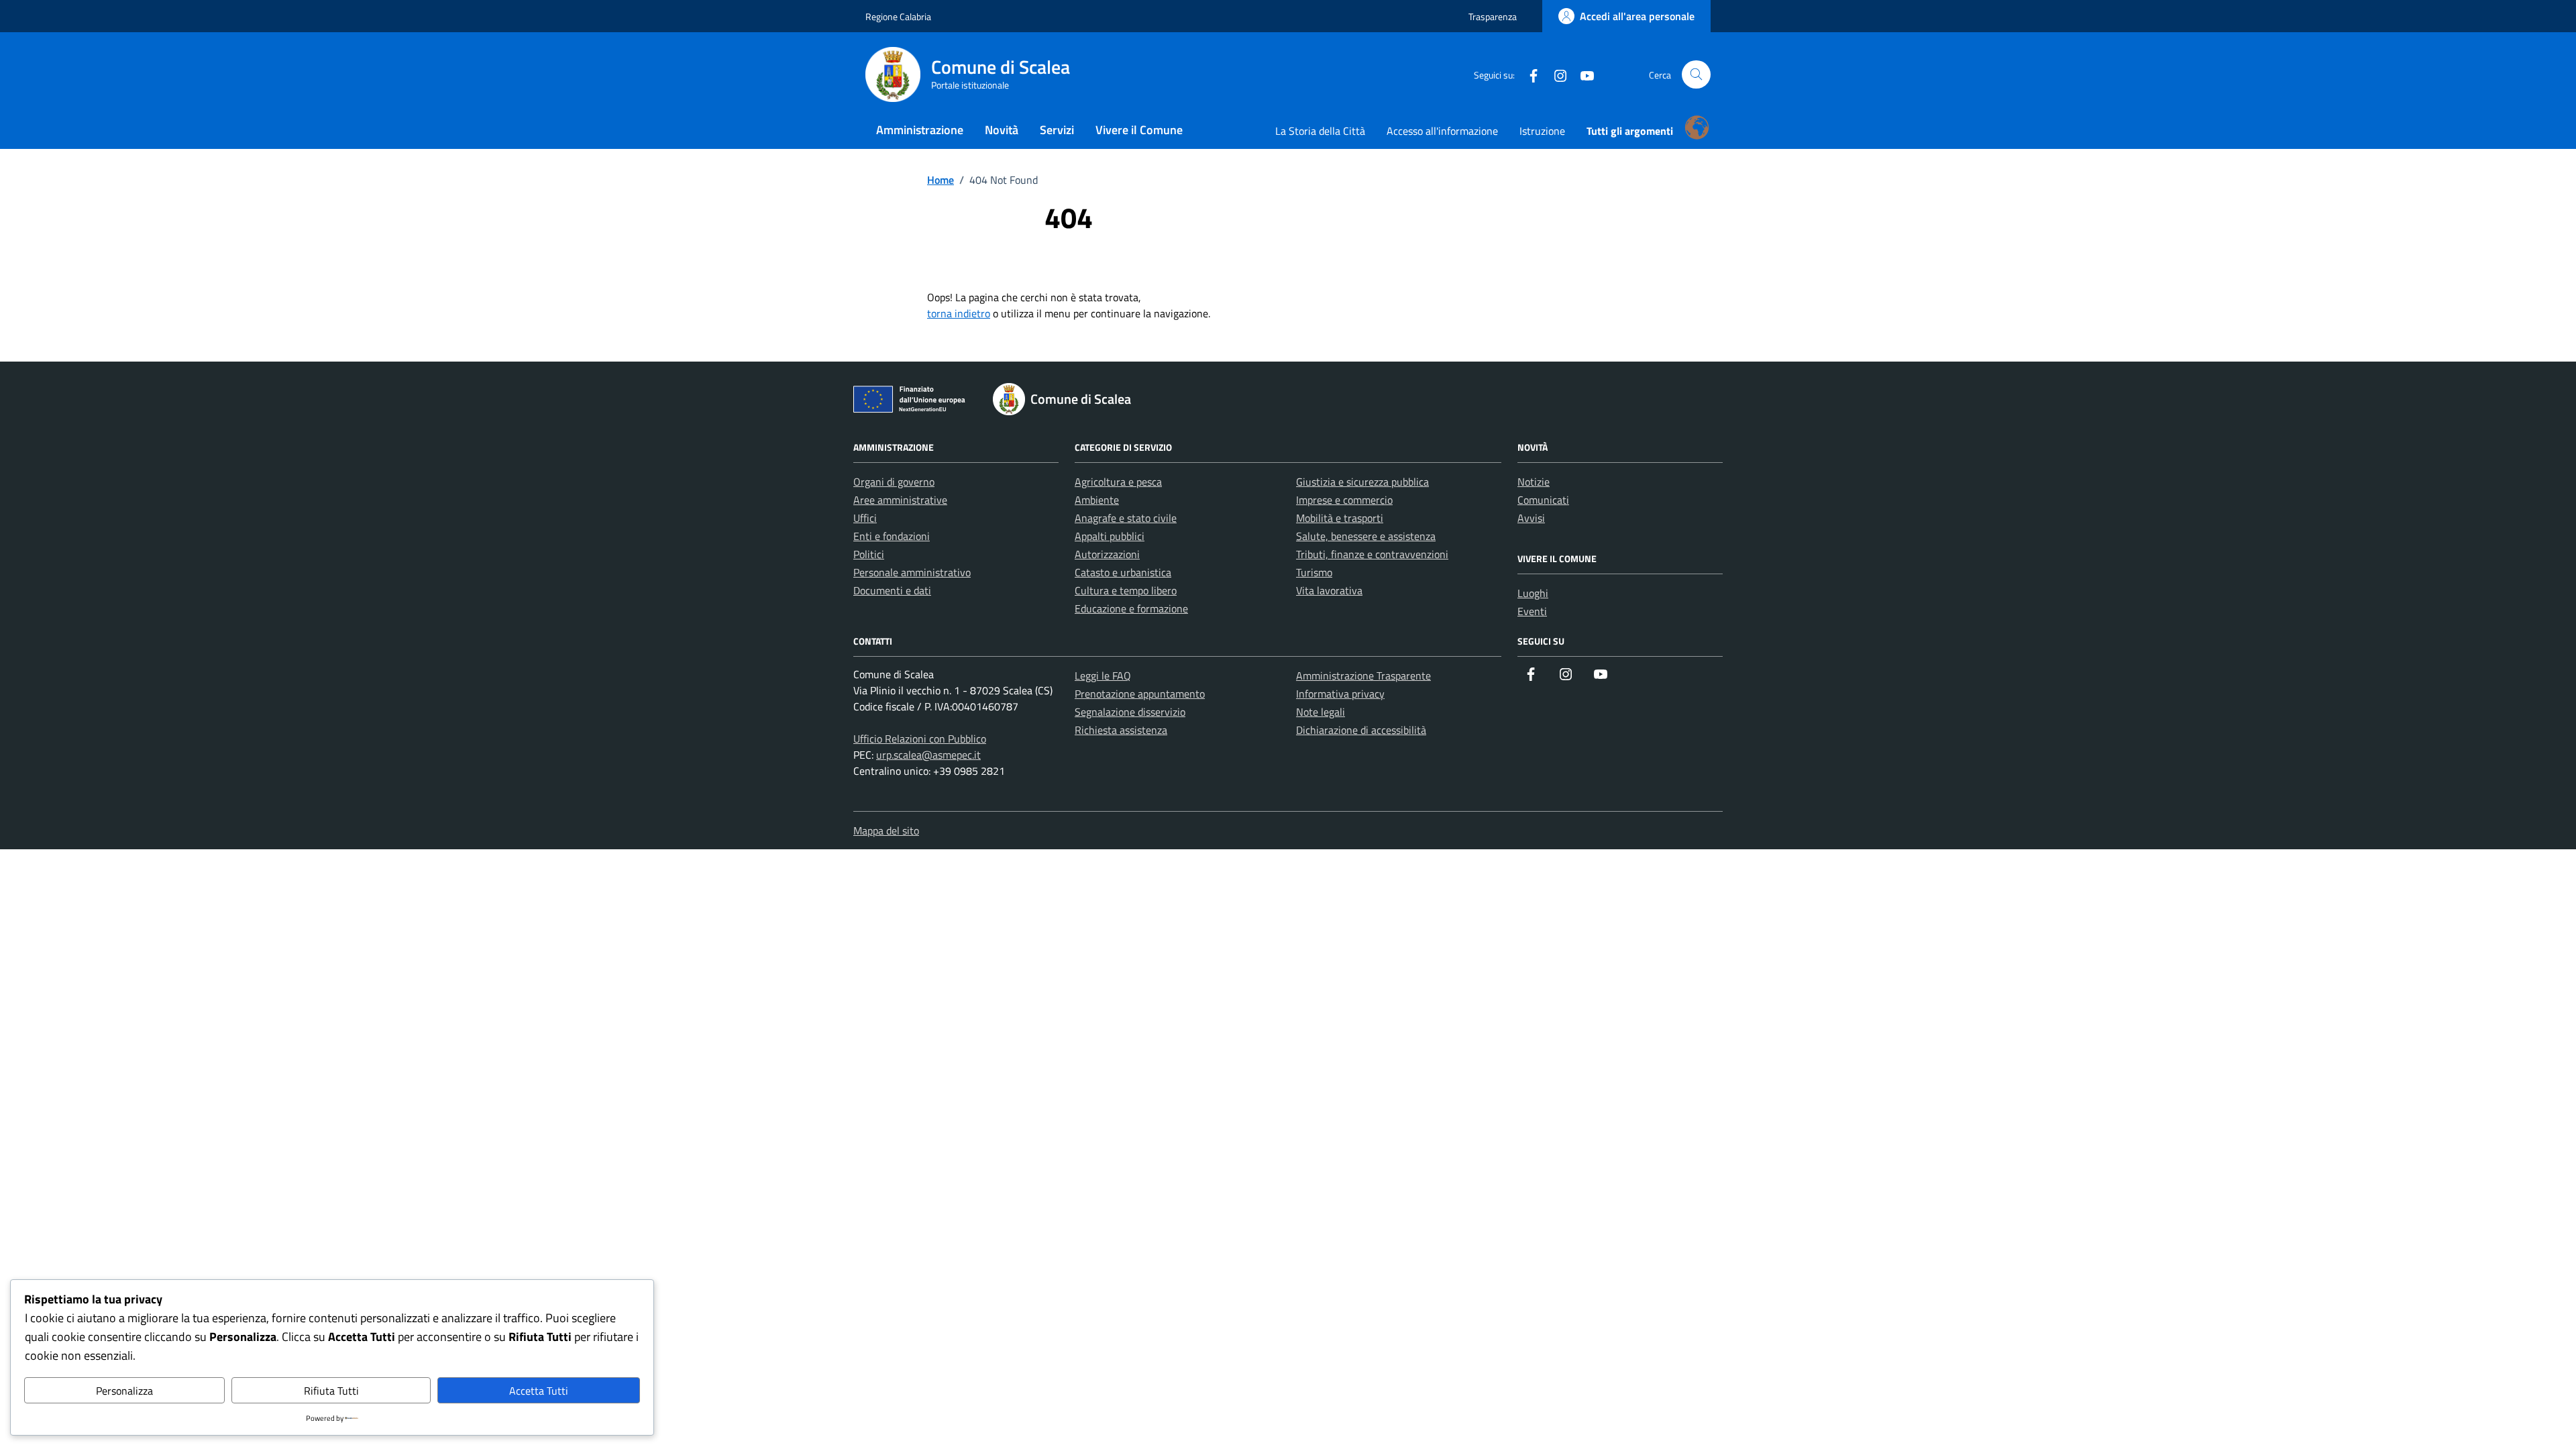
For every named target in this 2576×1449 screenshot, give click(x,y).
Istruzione (1542, 131)
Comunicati (1543, 500)
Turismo (1314, 572)
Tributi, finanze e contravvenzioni (1372, 554)
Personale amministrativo (912, 572)
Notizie (1534, 482)
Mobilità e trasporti (1340, 518)
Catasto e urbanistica (1123, 572)
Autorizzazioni (1107, 554)
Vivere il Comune (1139, 130)
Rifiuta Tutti (331, 1391)
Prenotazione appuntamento (1140, 694)
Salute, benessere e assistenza (1366, 536)
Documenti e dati (892, 590)
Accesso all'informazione (1442, 131)
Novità (1002, 130)
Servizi (1057, 130)
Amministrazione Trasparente (1363, 676)
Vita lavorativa (1329, 590)
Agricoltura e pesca (1118, 482)
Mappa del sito (886, 830)
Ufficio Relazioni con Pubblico (920, 739)
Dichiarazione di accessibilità (1361, 730)
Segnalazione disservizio (1130, 712)
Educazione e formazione (1131, 608)
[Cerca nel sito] (1696, 75)
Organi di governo (894, 482)
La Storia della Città (1320, 131)
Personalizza (124, 1391)
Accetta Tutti (539, 1391)
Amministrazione (920, 130)
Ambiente (1097, 500)
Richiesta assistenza (1121, 730)
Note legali (1321, 712)
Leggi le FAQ (1103, 676)
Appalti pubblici (1110, 536)
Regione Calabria (898, 16)
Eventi (1532, 611)
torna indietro (959, 313)
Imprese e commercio (1344, 500)
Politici (869, 554)
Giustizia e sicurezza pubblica (1362, 482)
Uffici (865, 518)
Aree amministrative (900, 500)
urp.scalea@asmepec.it (928, 755)
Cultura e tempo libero (1126, 590)
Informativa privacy (1340, 694)
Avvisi (1531, 518)
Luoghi (1533, 593)
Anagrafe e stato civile (1126, 518)
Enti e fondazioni (892, 536)
